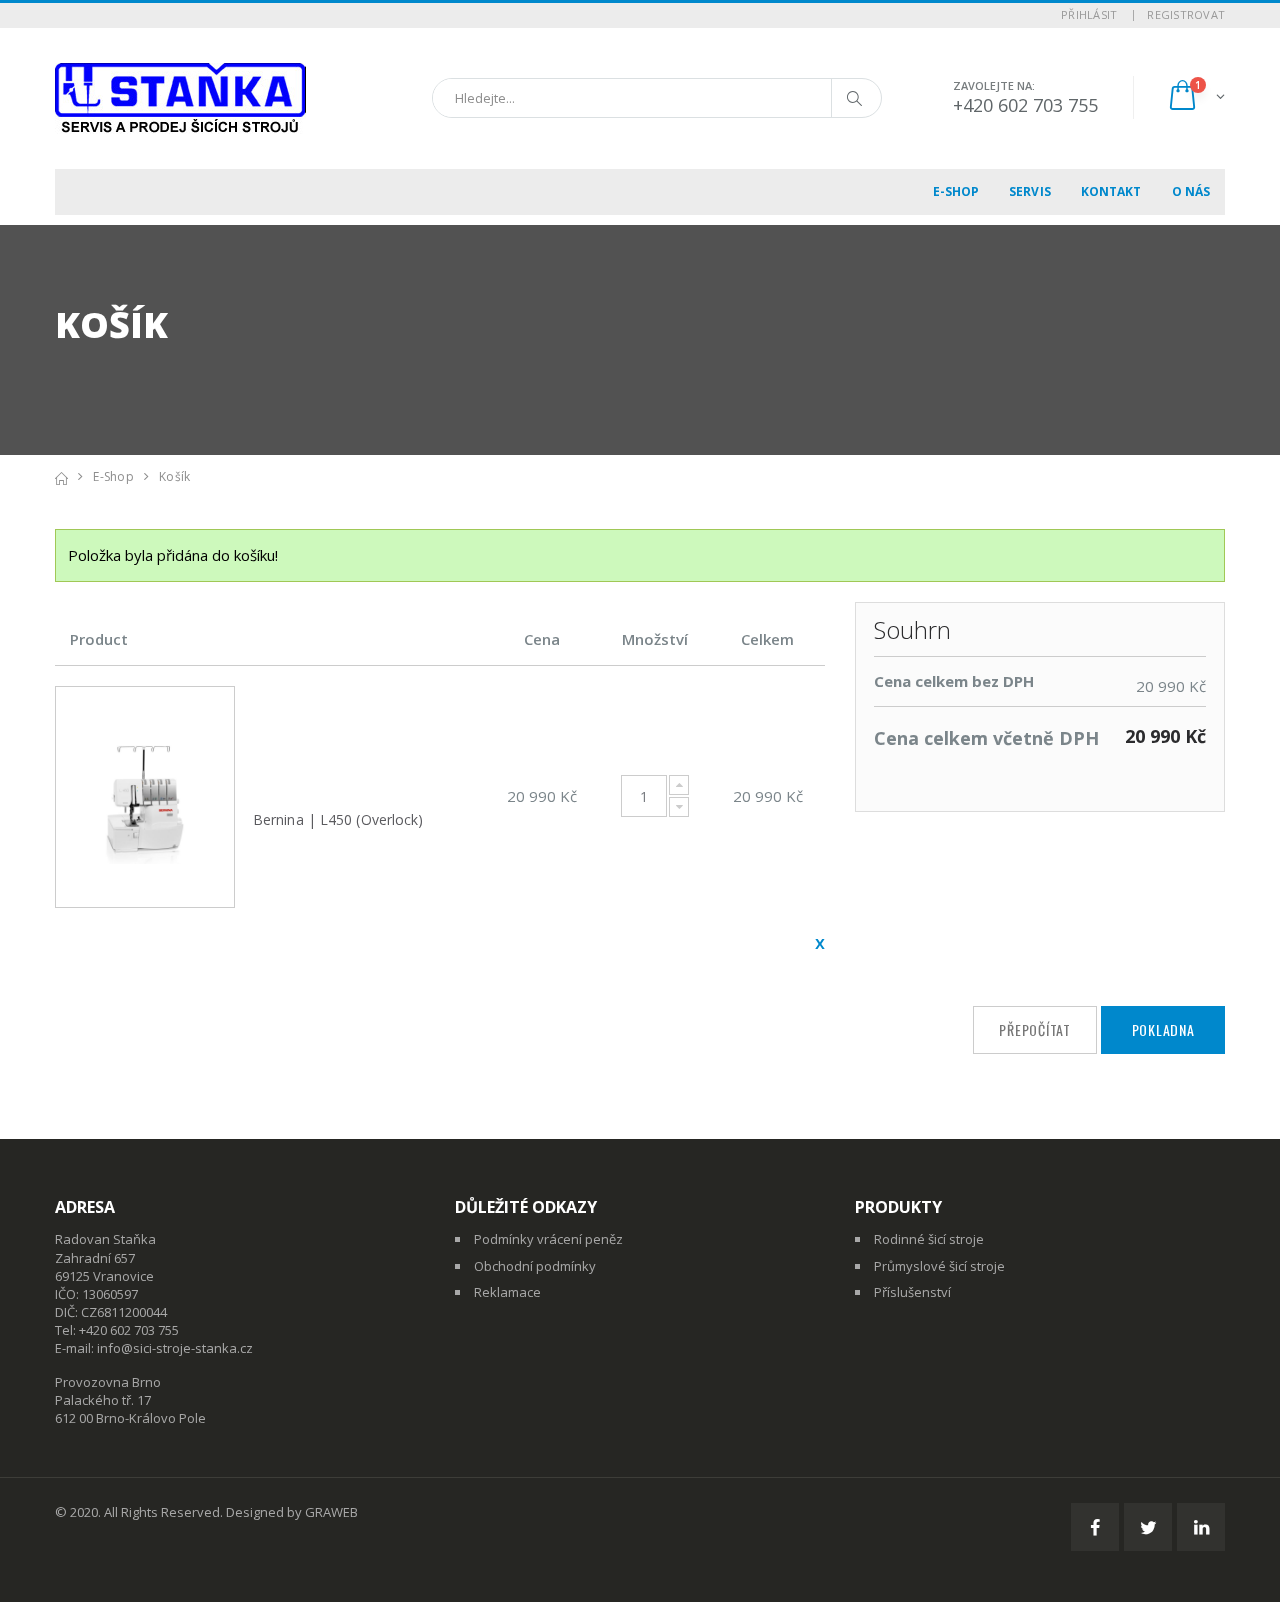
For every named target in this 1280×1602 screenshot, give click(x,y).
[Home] (61, 476)
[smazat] (820, 943)
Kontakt (1111, 191)
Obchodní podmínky (535, 1266)
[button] (1195, 97)
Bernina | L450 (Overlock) (338, 819)
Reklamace (507, 1292)
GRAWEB (331, 1512)
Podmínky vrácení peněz (548, 1239)
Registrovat (1186, 14)
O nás (1191, 191)
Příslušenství (912, 1292)
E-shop (956, 191)
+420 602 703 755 (1025, 105)
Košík (174, 476)
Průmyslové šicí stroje (939, 1266)
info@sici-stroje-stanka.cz (175, 1348)
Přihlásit (1089, 14)
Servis (1030, 191)
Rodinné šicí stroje (929, 1239)
